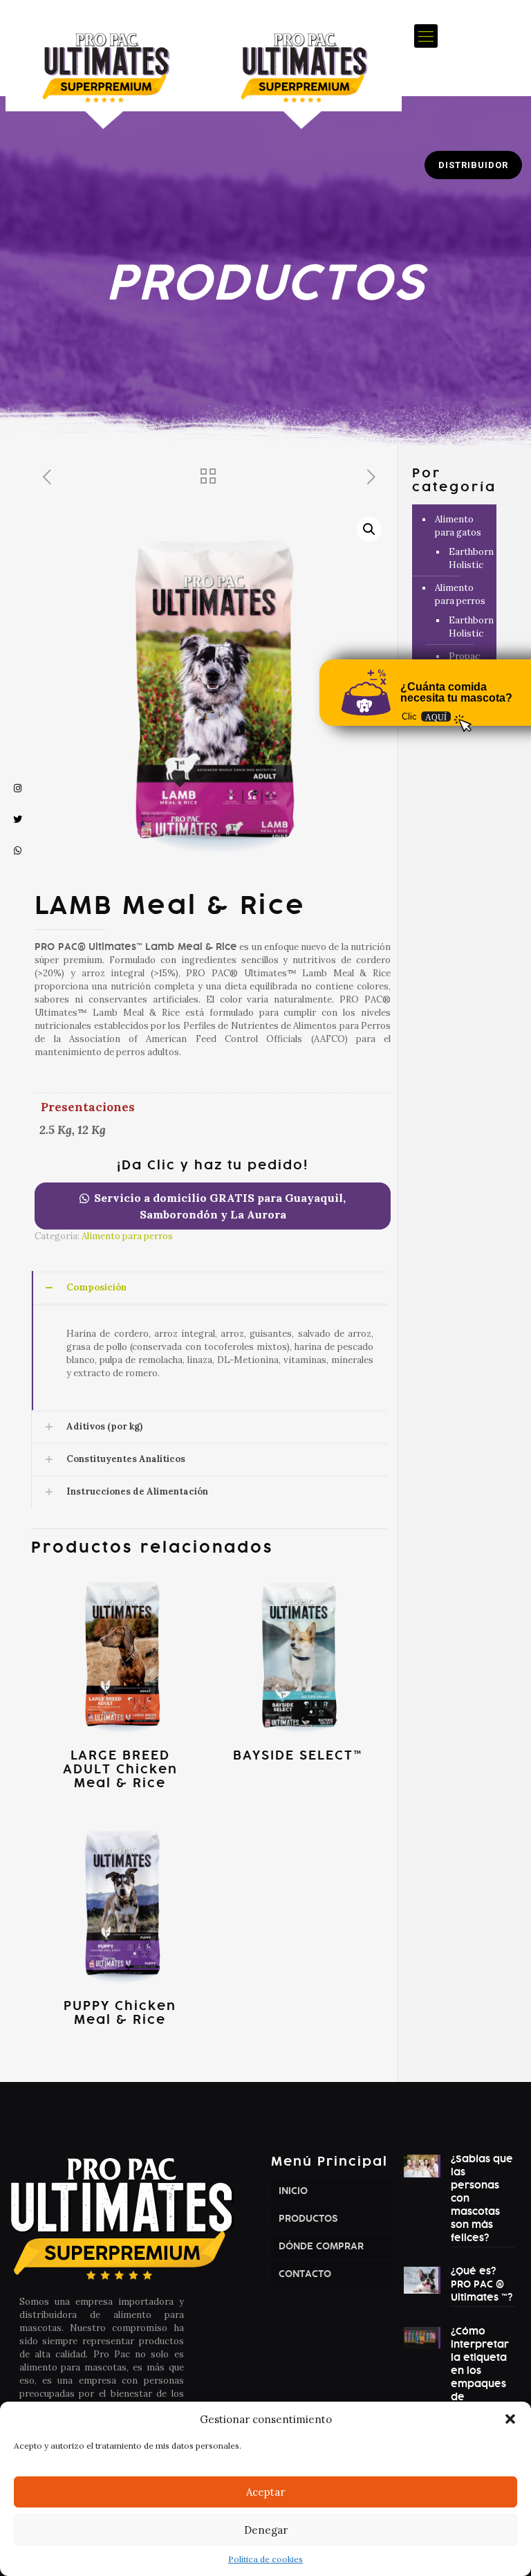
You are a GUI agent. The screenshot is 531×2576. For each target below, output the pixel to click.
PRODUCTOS (308, 2219)
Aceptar (265, 2492)
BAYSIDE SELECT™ (298, 1755)
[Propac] (204, 68)
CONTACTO (305, 2274)
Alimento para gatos (458, 526)
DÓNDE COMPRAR (321, 2246)
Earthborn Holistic (466, 558)
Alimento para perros (127, 1236)
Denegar (266, 2530)
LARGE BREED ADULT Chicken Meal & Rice (120, 1769)
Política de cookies (265, 2559)
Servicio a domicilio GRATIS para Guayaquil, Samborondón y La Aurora (220, 1206)
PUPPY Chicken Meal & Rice (120, 2013)
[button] (510, 2419)
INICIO (293, 2191)
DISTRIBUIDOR (473, 165)
